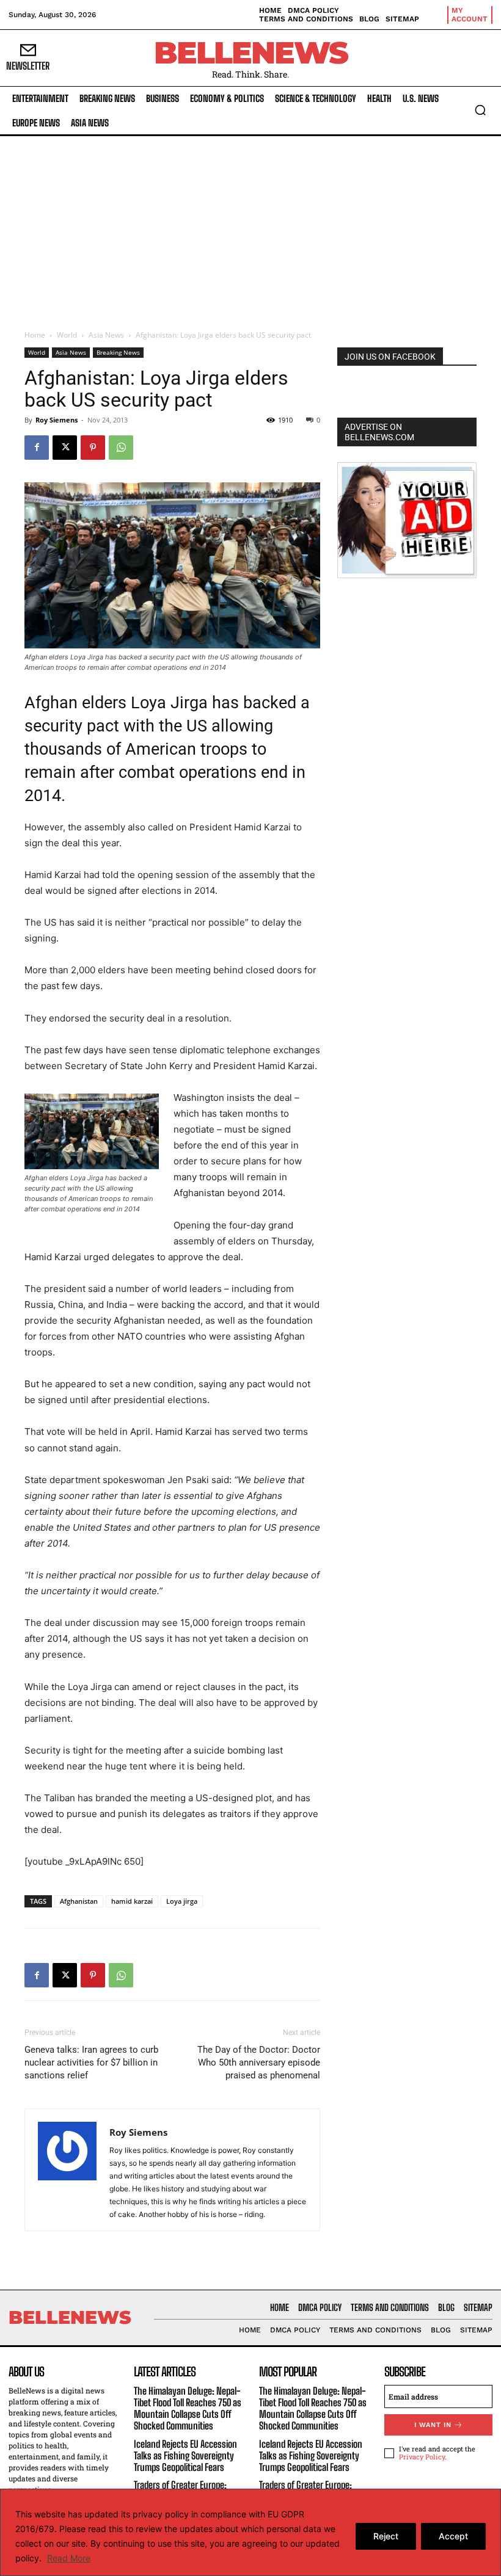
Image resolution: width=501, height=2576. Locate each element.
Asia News (106, 335)
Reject (386, 2536)
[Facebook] (37, 448)
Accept (453, 2536)
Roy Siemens (57, 420)
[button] (480, 110)
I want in (433, 2425)
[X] (65, 448)
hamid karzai (132, 1901)
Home (35, 335)
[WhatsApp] (121, 448)
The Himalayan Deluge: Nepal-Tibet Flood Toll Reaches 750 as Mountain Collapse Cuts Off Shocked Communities (188, 2408)
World (67, 335)
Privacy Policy (422, 2457)
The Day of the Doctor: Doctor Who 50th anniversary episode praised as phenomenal (259, 2063)
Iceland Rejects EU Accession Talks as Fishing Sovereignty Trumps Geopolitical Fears (185, 2455)
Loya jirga (182, 1901)
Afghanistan (79, 1901)
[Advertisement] (250, 228)
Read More (69, 2558)
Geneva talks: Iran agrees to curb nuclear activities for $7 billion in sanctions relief (91, 2063)
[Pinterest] (93, 448)
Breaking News (118, 352)
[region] (250, 2532)
